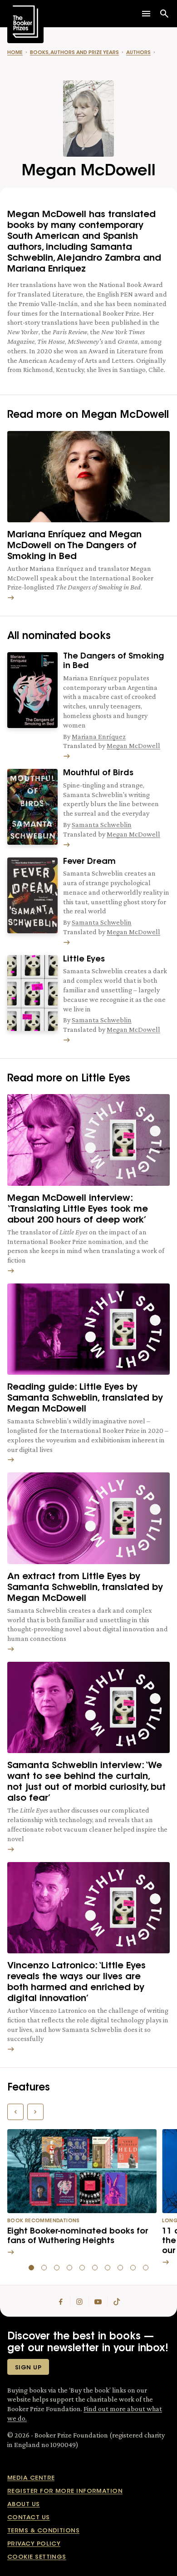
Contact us (29, 2518)
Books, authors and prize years (74, 53)
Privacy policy (34, 2544)
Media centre (31, 2478)
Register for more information (65, 2491)
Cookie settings (37, 2557)
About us (24, 2504)
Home (15, 53)
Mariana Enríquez (99, 736)
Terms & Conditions (43, 2531)
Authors (138, 53)
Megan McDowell (133, 746)
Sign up (28, 2368)
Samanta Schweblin (102, 825)
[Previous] (15, 2112)
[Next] (35, 2112)
